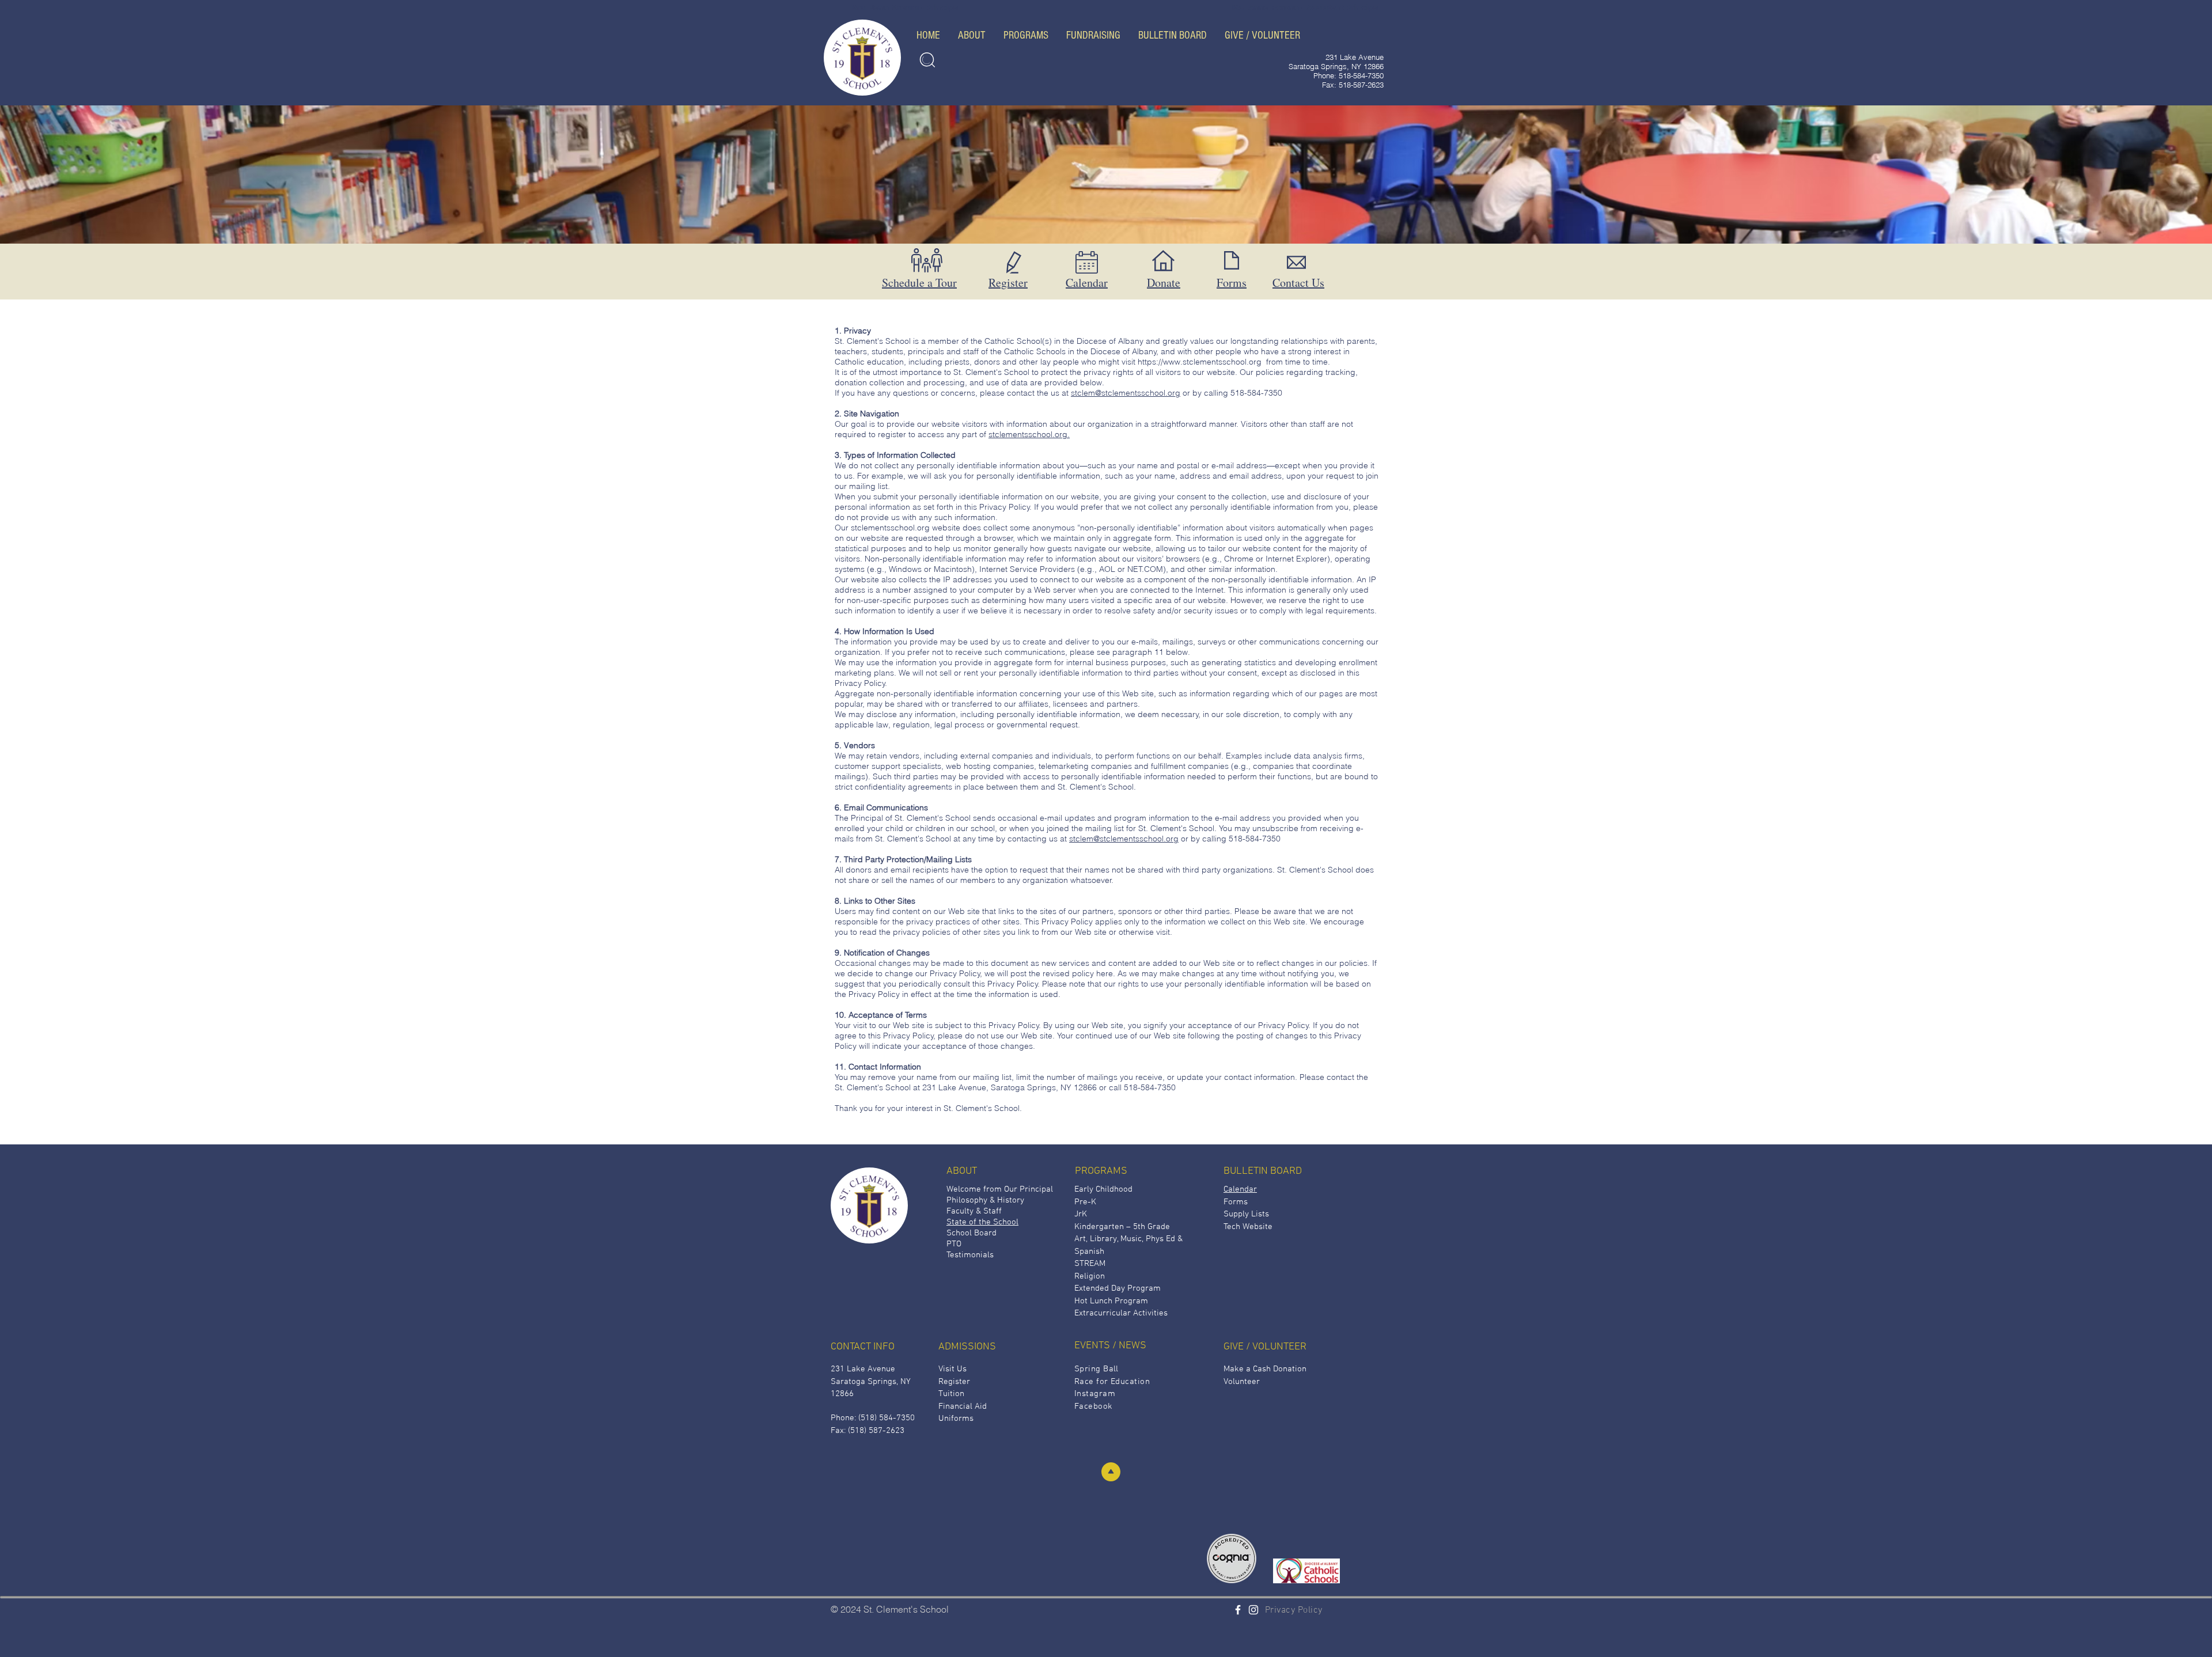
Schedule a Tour (919, 283)
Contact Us (1298, 283)
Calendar (1087, 283)
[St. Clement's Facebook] (1238, 1610)
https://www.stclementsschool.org (1200, 362)
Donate (1164, 283)
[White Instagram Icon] (1253, 1610)
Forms (1232, 283)
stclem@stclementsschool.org (1126, 393)
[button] (971, 35)
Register (1008, 283)
